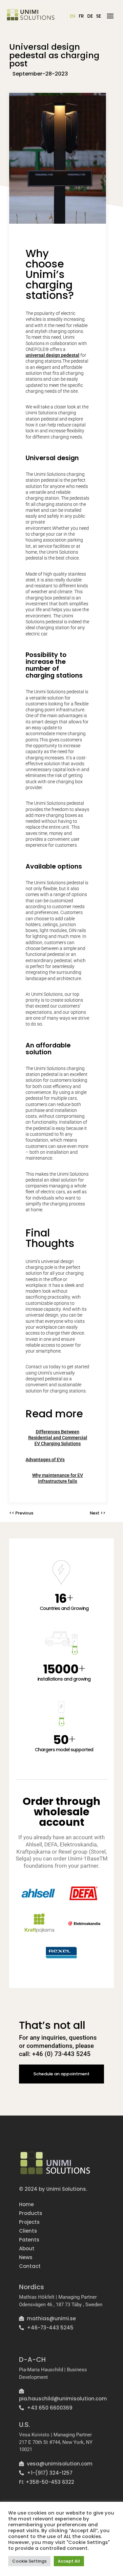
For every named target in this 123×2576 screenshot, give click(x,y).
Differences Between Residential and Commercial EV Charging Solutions (58, 1438)
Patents (29, 2240)
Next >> (98, 1513)
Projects (29, 2222)
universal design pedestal (52, 355)
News (26, 2257)
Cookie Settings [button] (29, 2561)
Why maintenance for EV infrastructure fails (58, 1478)
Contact (30, 2266)
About (27, 2248)
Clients (28, 2231)
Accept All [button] (69, 2561)
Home (26, 2204)
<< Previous (21, 1513)
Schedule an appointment (61, 2074)
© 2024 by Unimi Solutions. (53, 2189)
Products (31, 2213)
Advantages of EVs (45, 1460)
